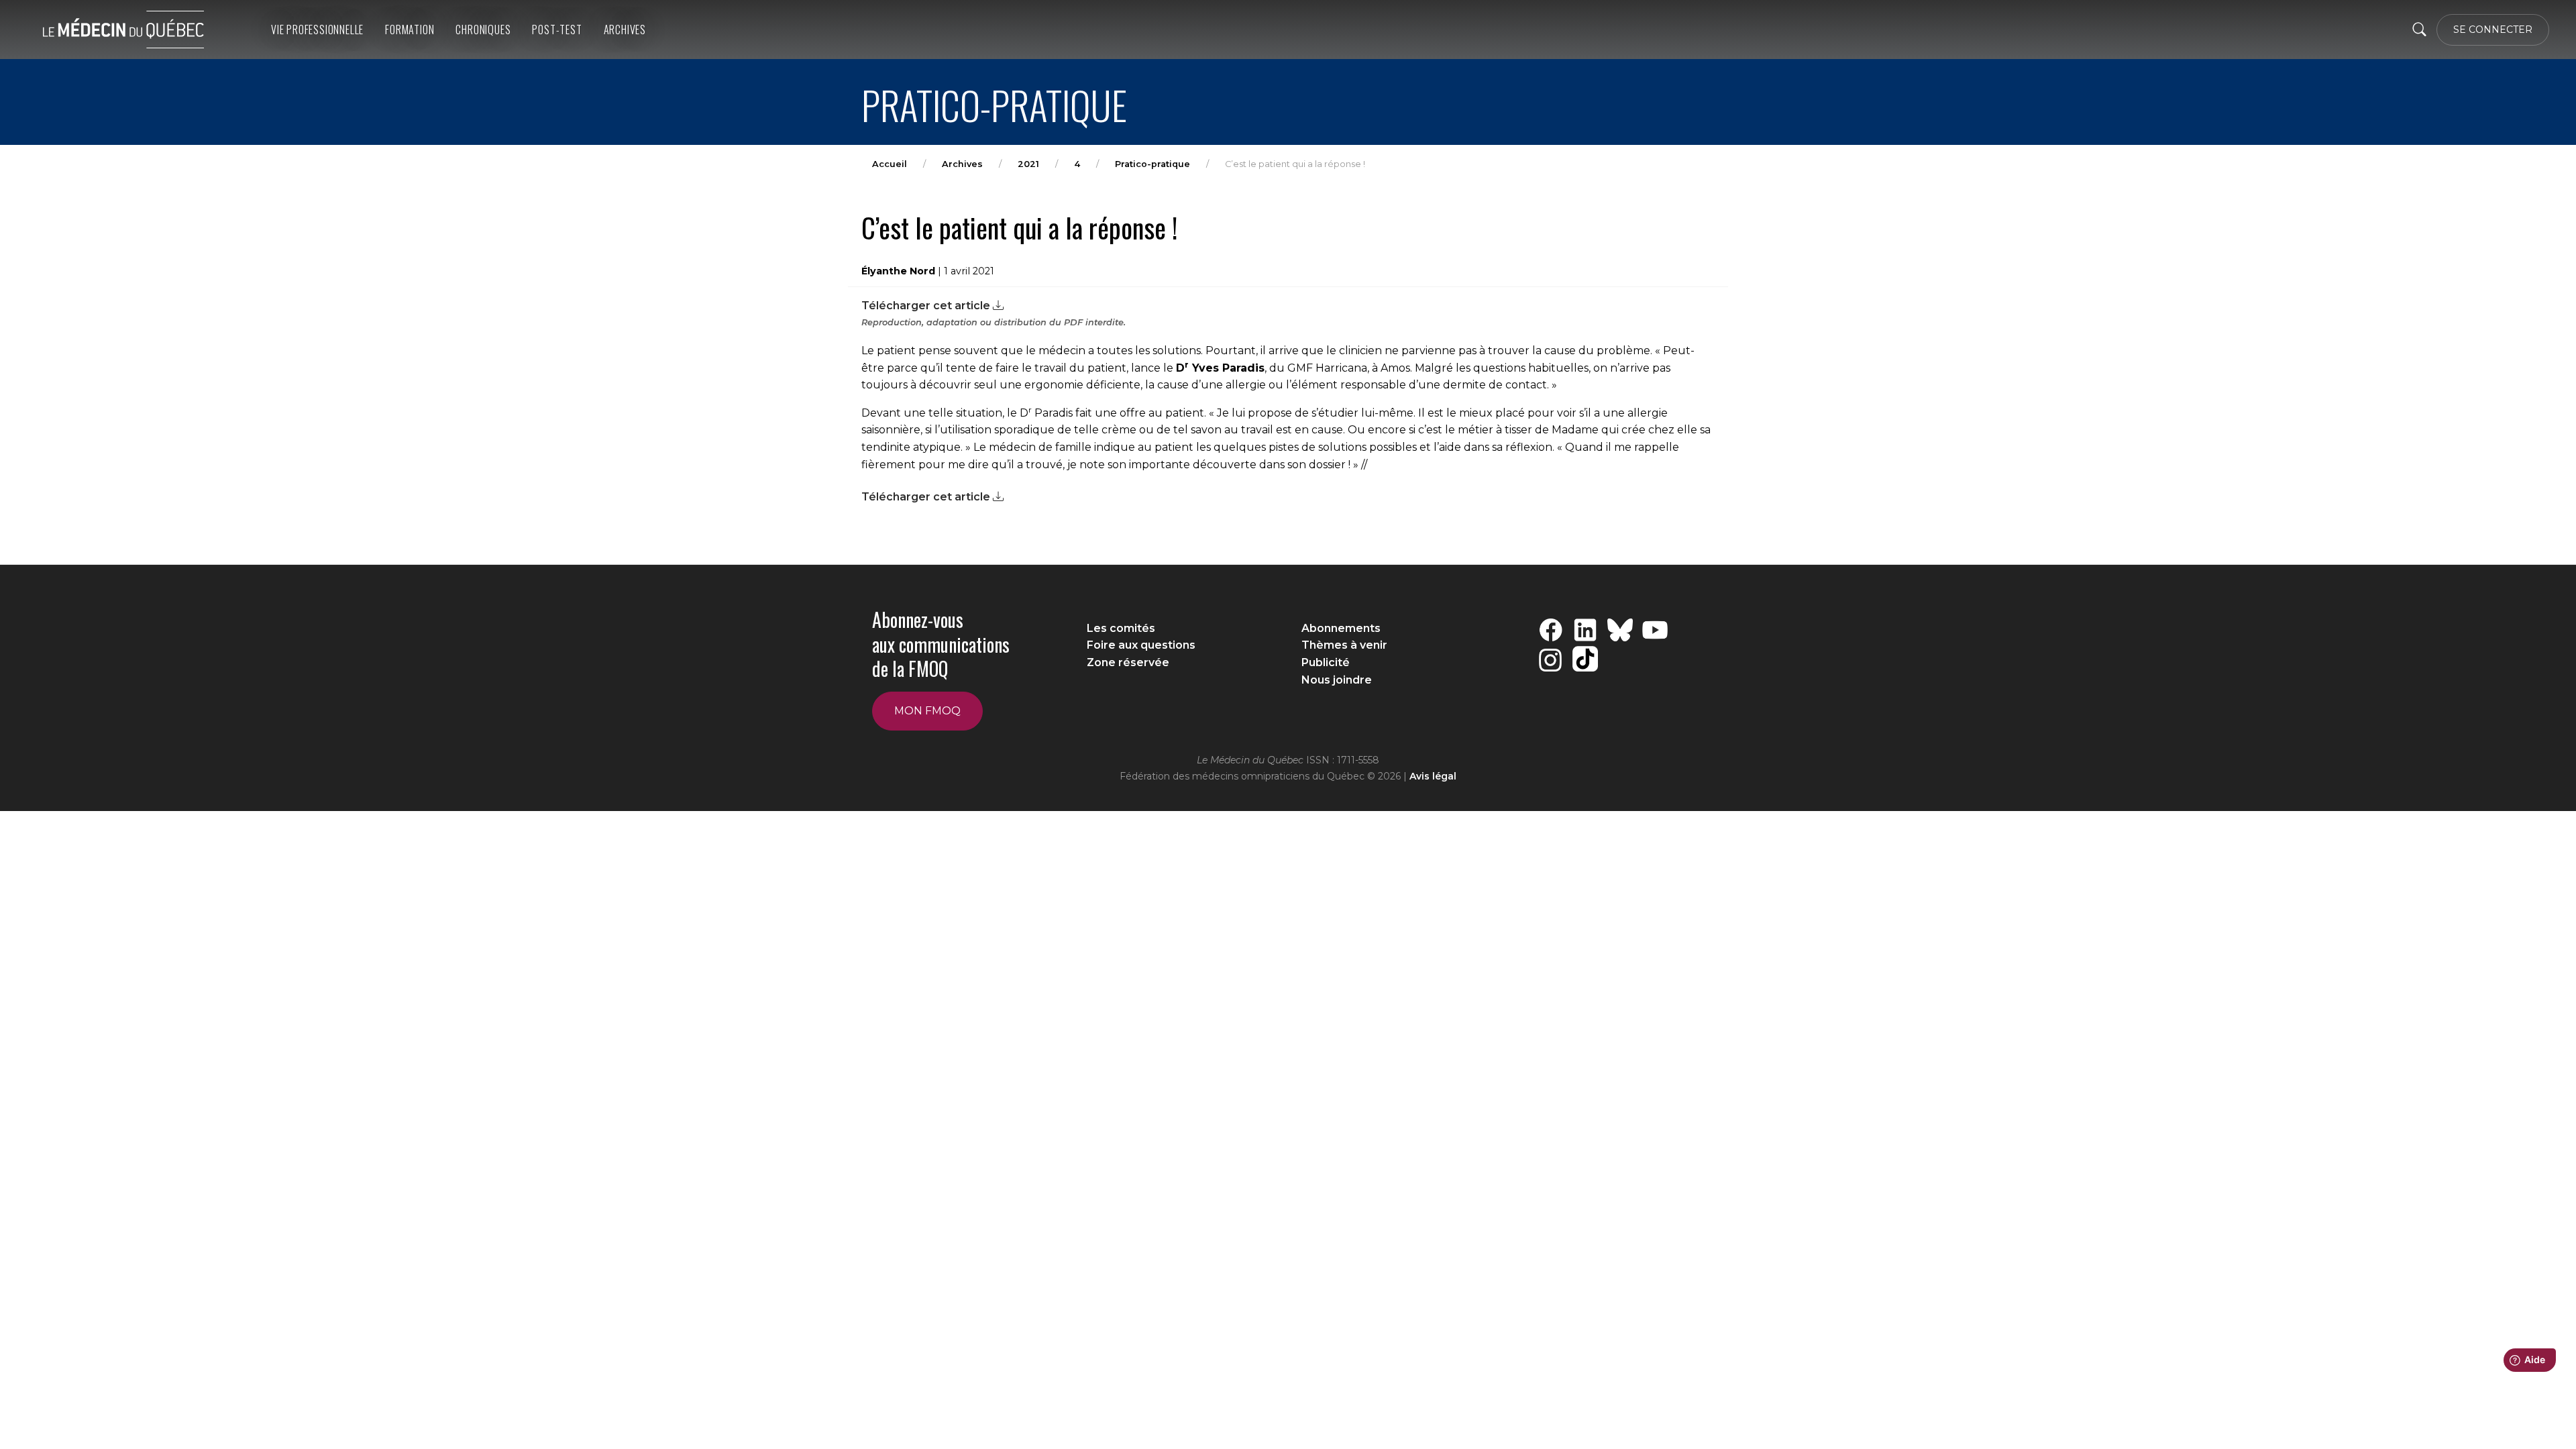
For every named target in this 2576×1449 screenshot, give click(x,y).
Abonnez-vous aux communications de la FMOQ (941, 644)
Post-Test (557, 30)
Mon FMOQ (927, 711)
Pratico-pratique (1152, 164)
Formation (410, 30)
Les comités (1121, 628)
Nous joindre (1337, 680)
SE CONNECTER (2493, 30)
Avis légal (1433, 776)
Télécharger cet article (927, 306)
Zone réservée (1128, 662)
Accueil (890, 164)
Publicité (1326, 662)
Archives (962, 164)
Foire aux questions (1141, 645)
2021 (1028, 164)
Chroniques (483, 30)
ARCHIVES (625, 30)
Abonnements (1341, 628)
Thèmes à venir (1344, 645)
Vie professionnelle (317, 30)
